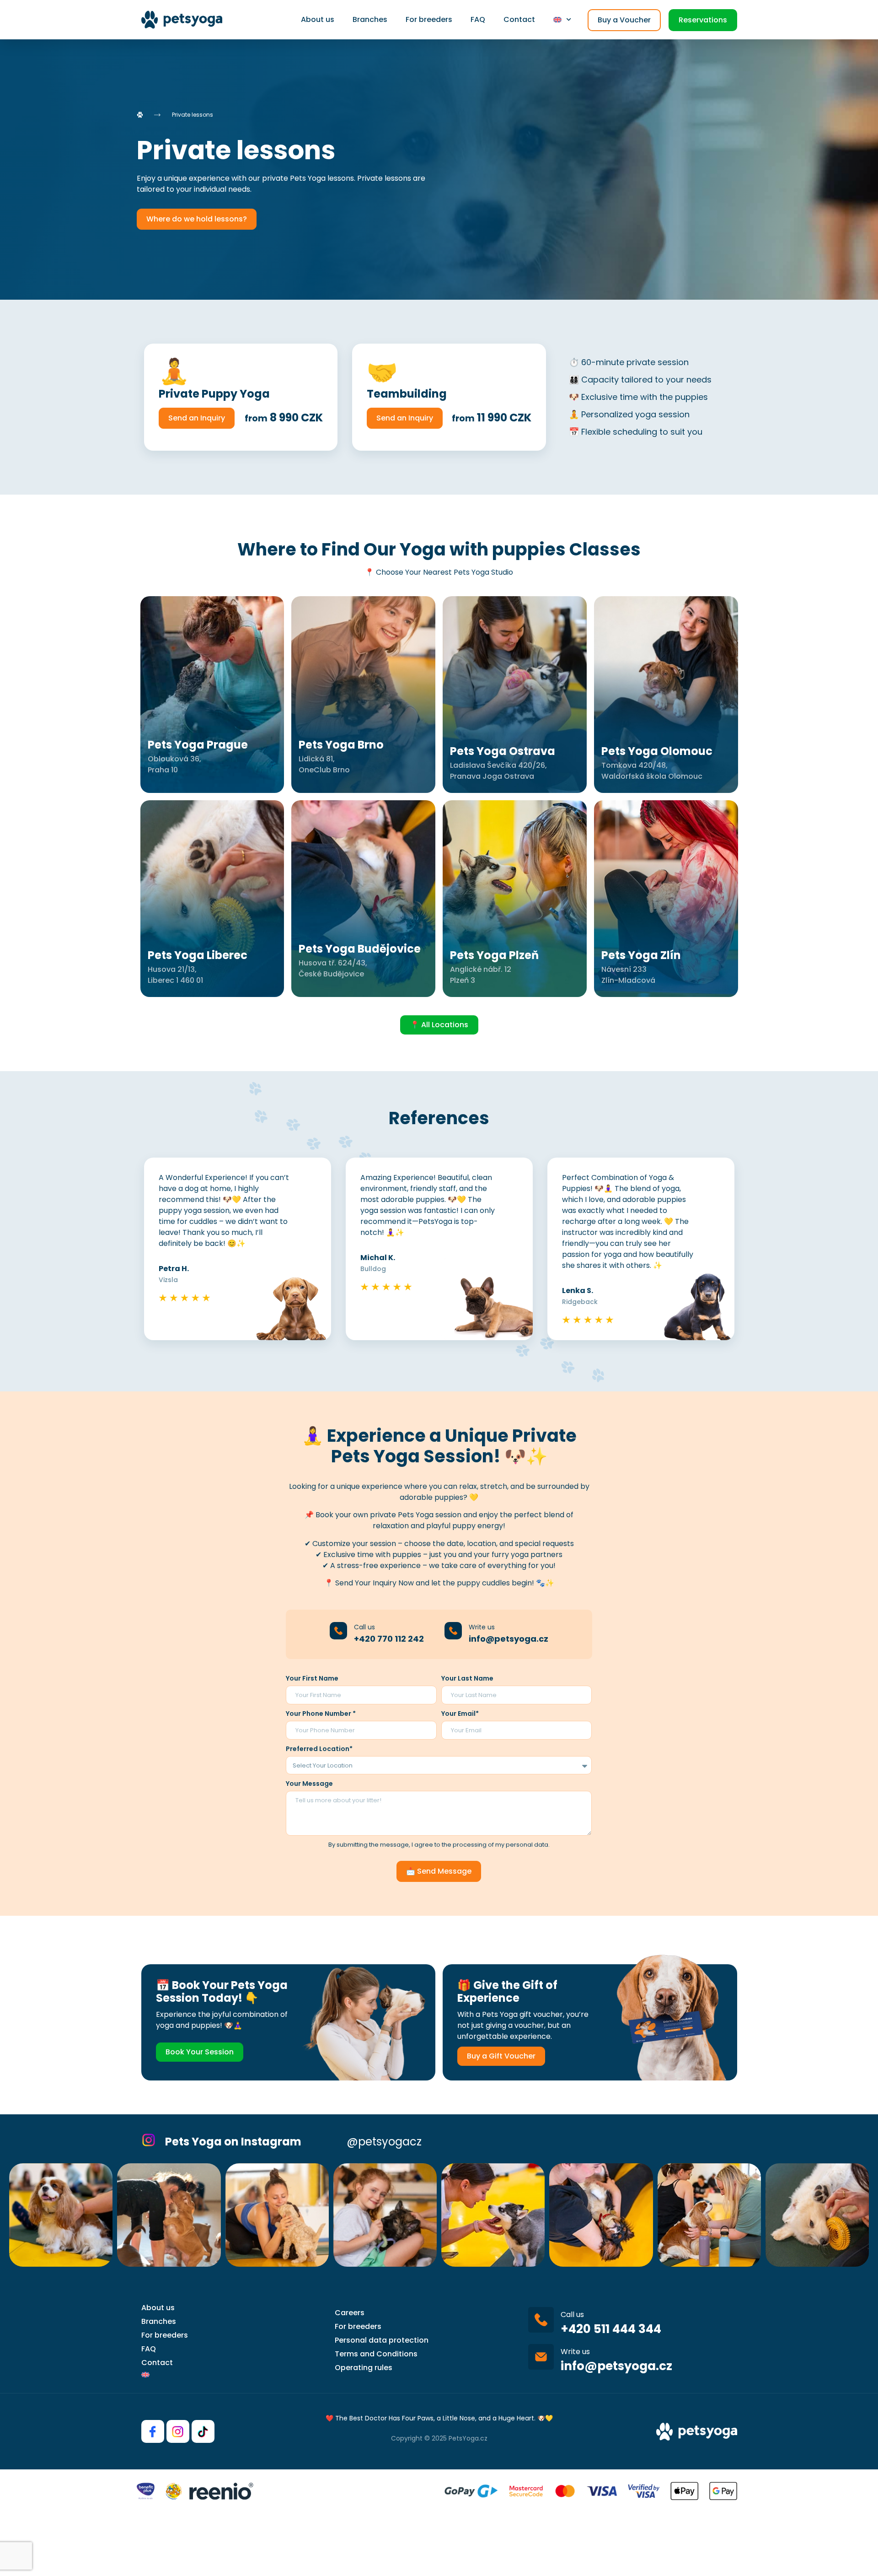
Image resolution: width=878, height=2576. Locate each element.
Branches (370, 19)
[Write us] (453, 1631)
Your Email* (460, 1714)
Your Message (309, 1784)
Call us (364, 1627)
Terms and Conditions (376, 2354)
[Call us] (338, 1631)
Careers (350, 2313)
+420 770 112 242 (389, 1639)
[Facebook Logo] (153, 2431)
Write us (482, 1627)
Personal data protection (382, 2340)
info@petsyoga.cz (509, 1639)
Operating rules (364, 2368)
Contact (519, 19)
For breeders (429, 19)
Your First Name (312, 1678)
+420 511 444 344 (611, 2329)
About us (318, 19)
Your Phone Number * (321, 1714)
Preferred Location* (319, 1749)
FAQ (478, 19)
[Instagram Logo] (178, 2431)
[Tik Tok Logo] (203, 2431)
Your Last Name (467, 1678)
